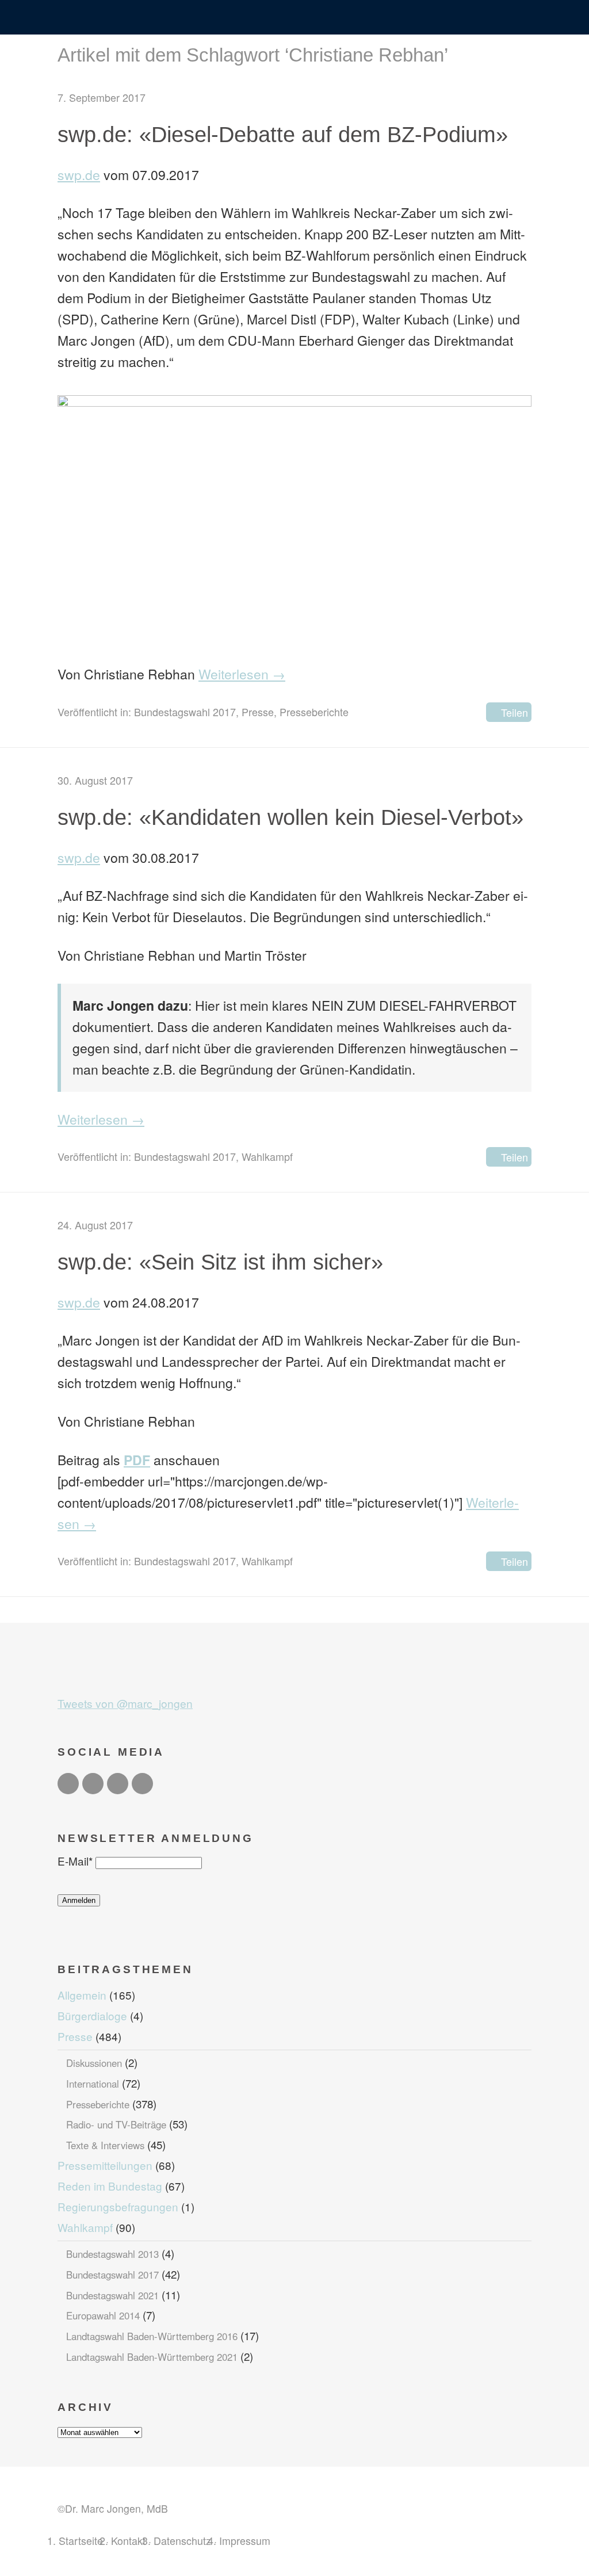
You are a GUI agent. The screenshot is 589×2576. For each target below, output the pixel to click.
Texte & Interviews (105, 2145)
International (93, 2084)
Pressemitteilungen (105, 2165)
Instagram (118, 1784)
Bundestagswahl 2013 (112, 2254)
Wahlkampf (267, 1156)
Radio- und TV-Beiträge (116, 2124)
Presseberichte (314, 712)
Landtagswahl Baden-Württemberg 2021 (152, 2357)
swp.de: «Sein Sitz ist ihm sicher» (220, 1262)
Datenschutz (182, 2540)
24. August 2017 (95, 1225)
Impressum (245, 2540)
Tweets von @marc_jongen (125, 1703)
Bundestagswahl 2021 (112, 2295)
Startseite (81, 2540)
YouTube (142, 1784)
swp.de (79, 175)
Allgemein (82, 1995)
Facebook (93, 1784)
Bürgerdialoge (92, 2015)
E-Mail (75, 1861)
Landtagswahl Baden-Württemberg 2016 (152, 2336)
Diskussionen (94, 2063)
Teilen (515, 712)
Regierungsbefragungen (118, 2206)
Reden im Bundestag (110, 2186)
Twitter (68, 1784)
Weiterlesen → (242, 674)
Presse (258, 712)
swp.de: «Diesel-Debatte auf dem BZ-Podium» (283, 134)
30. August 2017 (95, 780)
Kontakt (128, 2540)
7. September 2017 (102, 97)
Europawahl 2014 (103, 2315)
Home (295, 18)
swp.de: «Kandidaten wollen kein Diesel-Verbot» (290, 817)
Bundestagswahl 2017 (185, 712)
